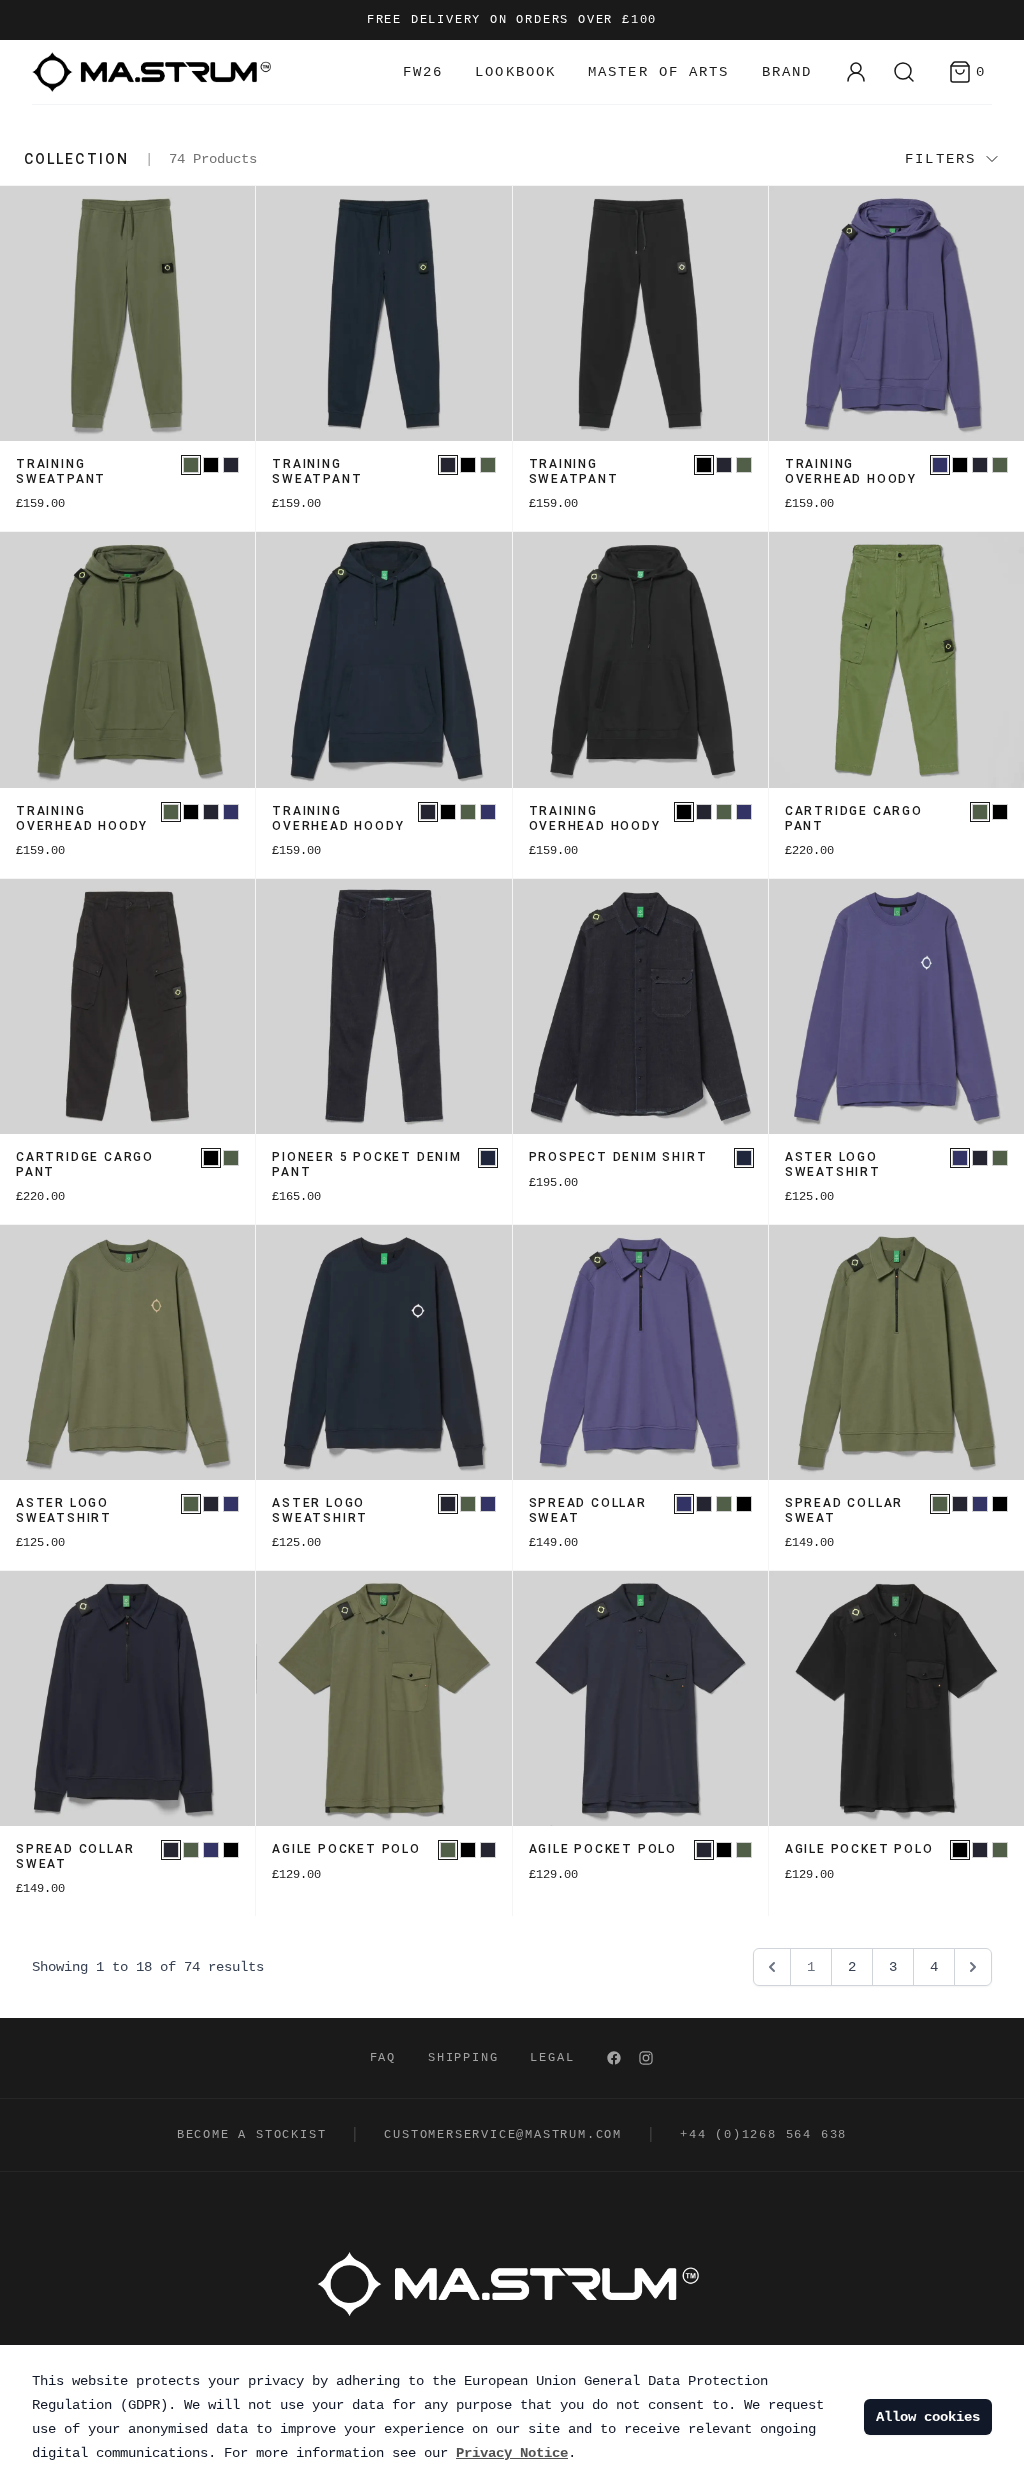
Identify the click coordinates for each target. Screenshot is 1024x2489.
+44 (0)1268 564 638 (763, 2135)
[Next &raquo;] (973, 1967)
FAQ (383, 2058)
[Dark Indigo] (488, 1158)
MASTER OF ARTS (658, 72)
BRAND (787, 72)
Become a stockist (252, 2135)
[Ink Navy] (231, 465)
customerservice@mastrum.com (503, 2135)
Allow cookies (928, 2417)
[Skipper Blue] (940, 465)
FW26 (423, 72)
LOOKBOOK (515, 72)
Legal (552, 2058)
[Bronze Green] (191, 465)
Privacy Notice (512, 2453)
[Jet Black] (211, 465)
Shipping (463, 2058)
